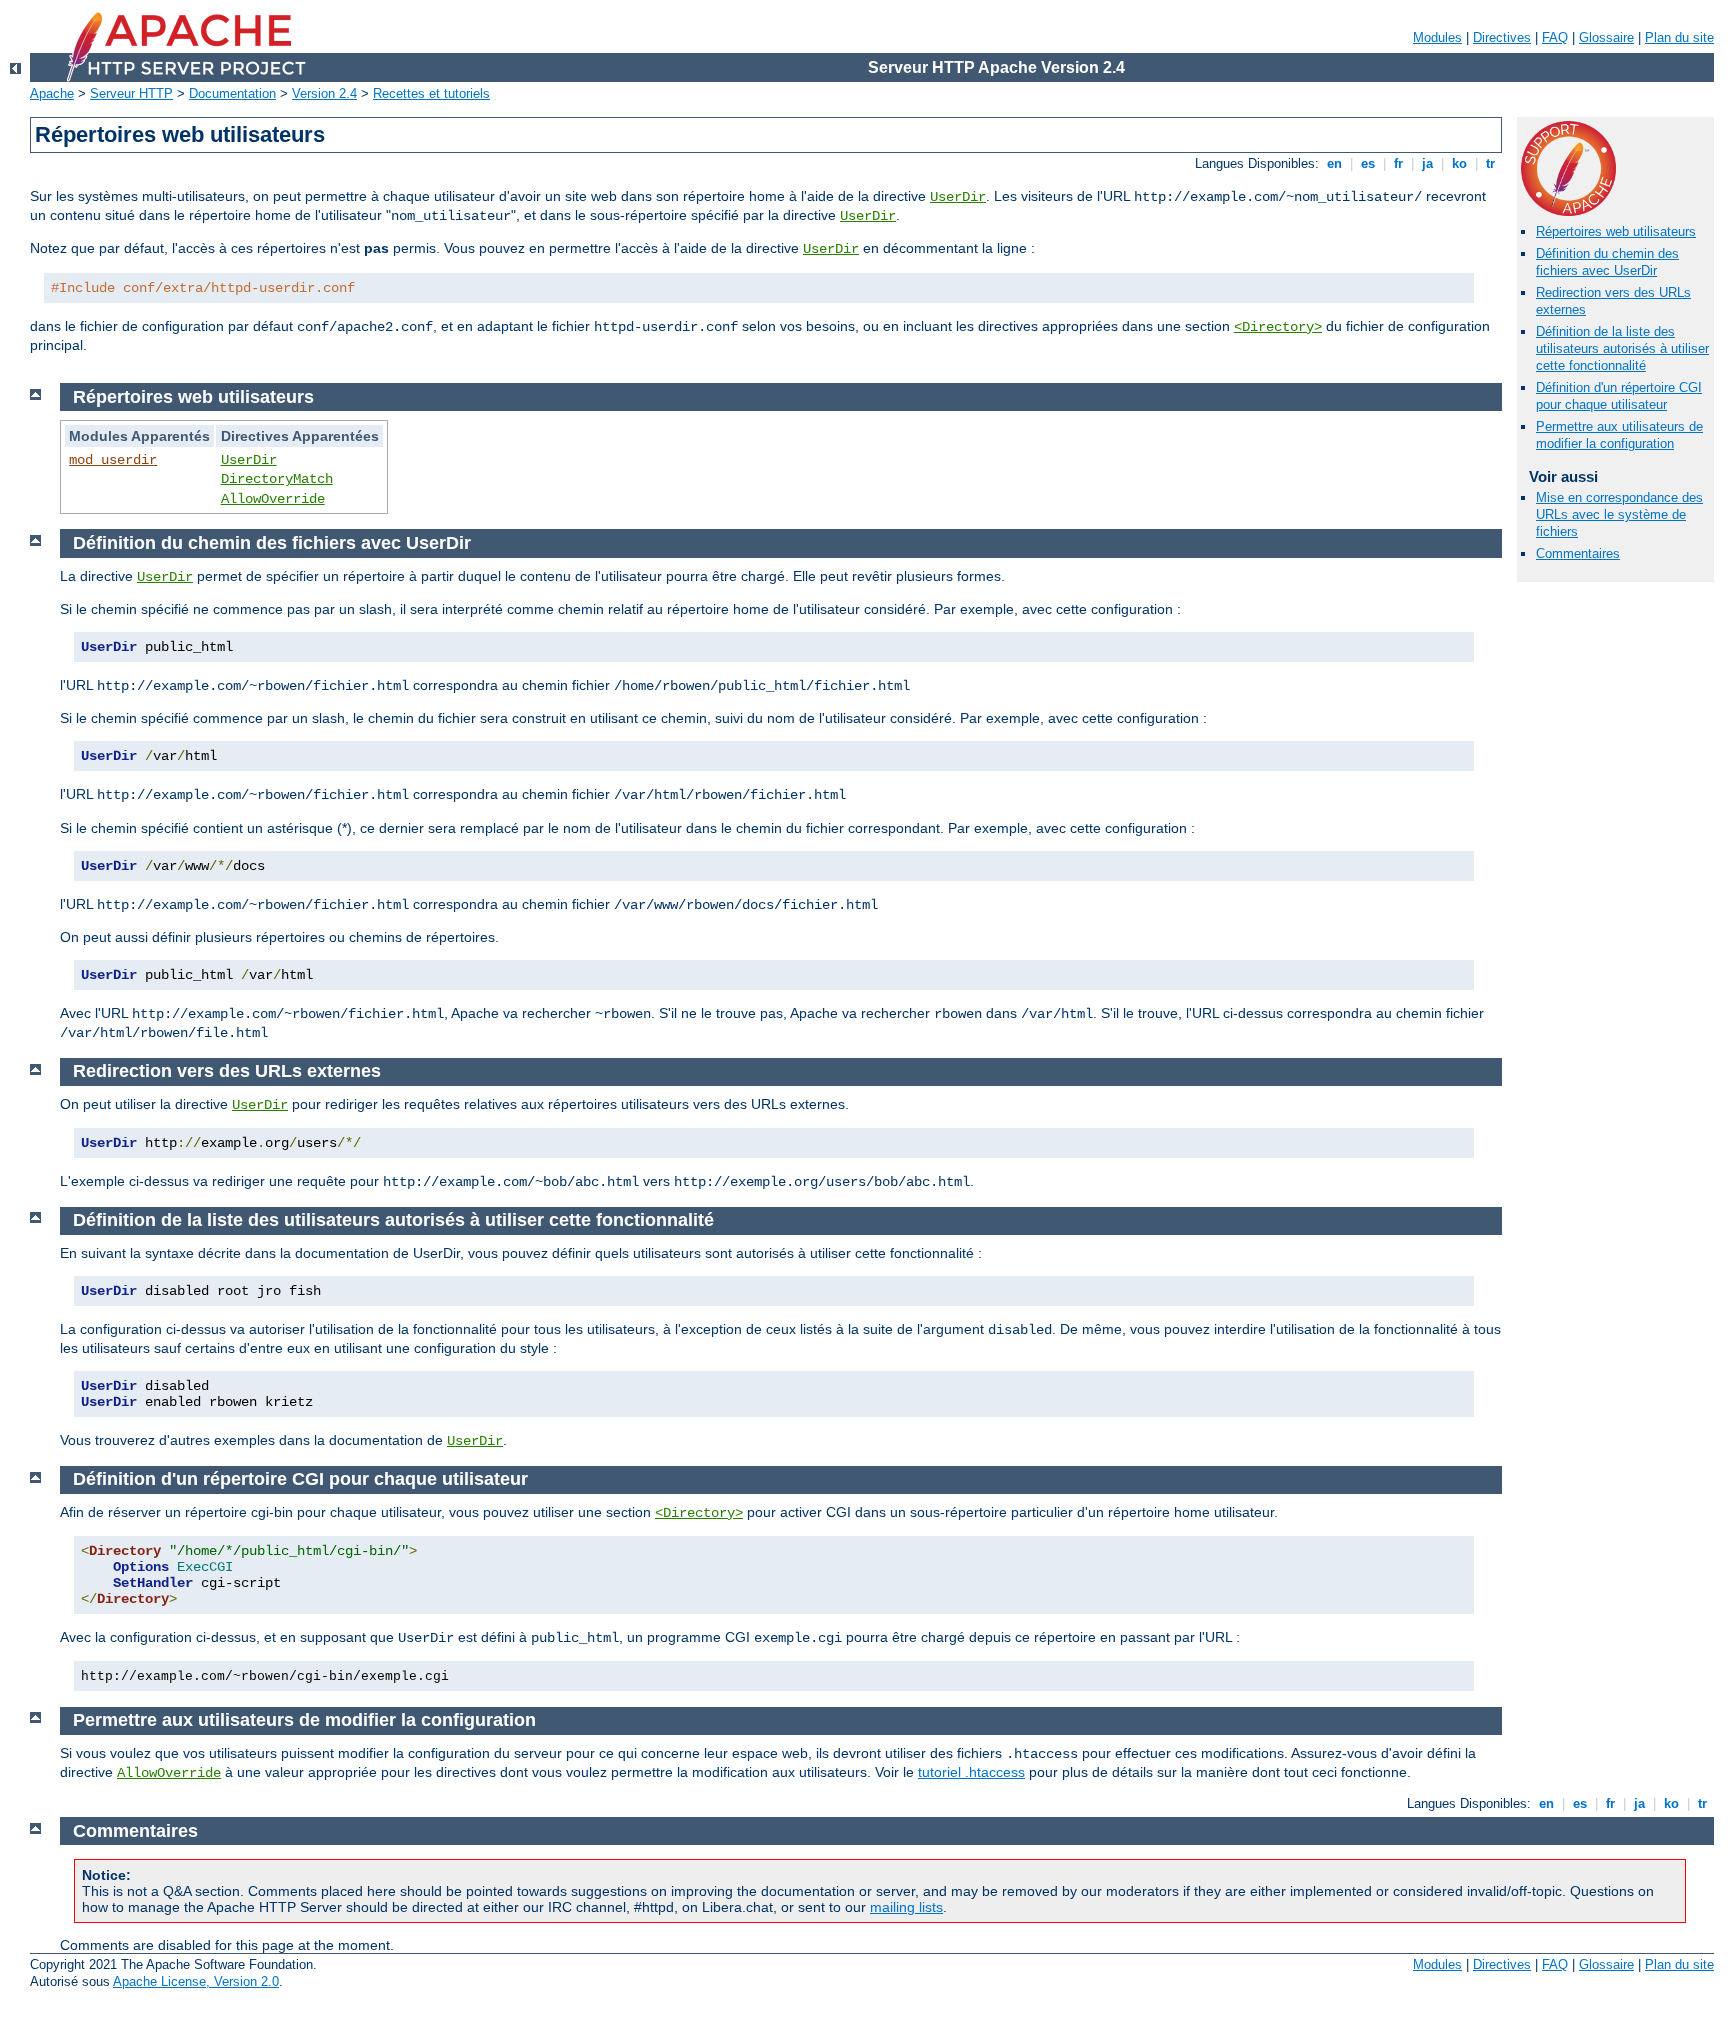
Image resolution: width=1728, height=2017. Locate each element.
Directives (1502, 37)
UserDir (958, 197)
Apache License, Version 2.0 (196, 1981)
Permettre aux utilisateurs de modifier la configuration (1619, 435)
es (1368, 163)
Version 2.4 (324, 93)
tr (1490, 163)
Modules (1437, 37)
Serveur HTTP (131, 93)
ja (1427, 163)
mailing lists (906, 1907)
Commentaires (1578, 553)
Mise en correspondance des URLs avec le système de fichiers (1619, 514)
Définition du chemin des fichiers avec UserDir (1607, 262)
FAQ (1555, 37)
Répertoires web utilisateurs (1616, 231)
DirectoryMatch (277, 479)
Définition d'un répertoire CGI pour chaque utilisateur (1619, 396)
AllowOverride (273, 499)
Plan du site (1679, 37)
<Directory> (1278, 327)
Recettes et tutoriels (431, 93)
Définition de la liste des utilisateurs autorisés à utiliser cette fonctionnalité (1622, 348)
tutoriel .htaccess (971, 1772)
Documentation (232, 93)
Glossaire (1606, 37)
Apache (52, 93)
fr (1398, 163)
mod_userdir (113, 460)
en (1334, 163)
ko (1459, 163)
